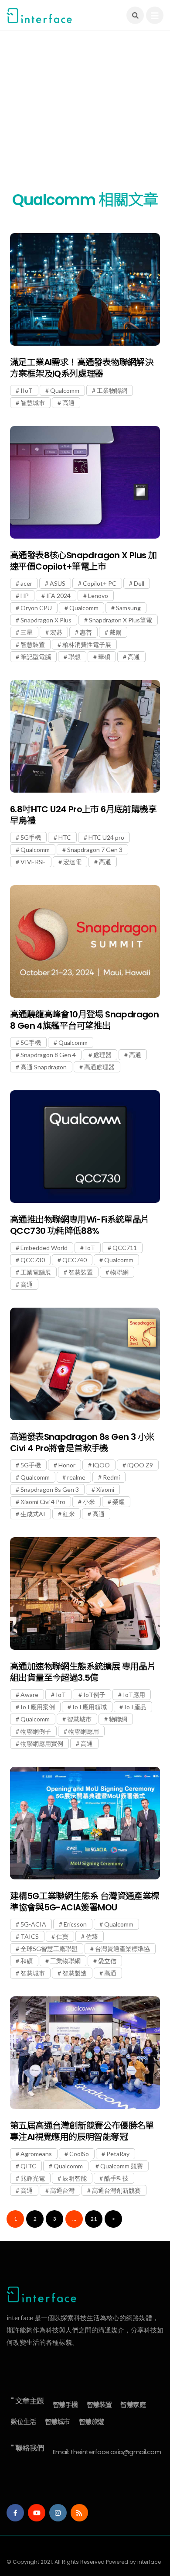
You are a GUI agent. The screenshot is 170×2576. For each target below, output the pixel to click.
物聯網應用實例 (42, 1743)
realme (76, 1477)
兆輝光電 (33, 2178)
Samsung (128, 608)
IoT (90, 1248)
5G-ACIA (33, 1924)
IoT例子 (94, 1695)
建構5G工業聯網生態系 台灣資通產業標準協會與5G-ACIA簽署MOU (85, 1902)
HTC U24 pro (106, 837)
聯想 (75, 657)
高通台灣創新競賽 (116, 2190)
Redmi (111, 1477)
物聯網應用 (84, 1731)
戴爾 (116, 632)
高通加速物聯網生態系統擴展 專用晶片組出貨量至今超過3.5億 (83, 1672)
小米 (89, 1502)
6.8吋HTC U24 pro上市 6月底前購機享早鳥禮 (83, 815)
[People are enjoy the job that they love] (85, 289)
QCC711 (125, 1248)
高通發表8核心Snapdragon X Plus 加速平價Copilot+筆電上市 (83, 561)
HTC (65, 837)
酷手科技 (116, 2178)
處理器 (102, 1055)
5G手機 (31, 837)
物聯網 (119, 1272)
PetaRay (118, 2154)
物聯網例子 (36, 1731)
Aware (29, 1695)
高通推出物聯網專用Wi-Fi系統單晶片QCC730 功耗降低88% (80, 1225)
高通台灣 (62, 2190)
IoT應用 (134, 1695)
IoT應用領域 (90, 1707)
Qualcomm (65, 390)
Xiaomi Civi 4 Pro (43, 1502)
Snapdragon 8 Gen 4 (48, 1055)
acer (26, 583)
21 (94, 2219)
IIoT (27, 390)
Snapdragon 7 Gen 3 (95, 850)
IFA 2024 (58, 596)
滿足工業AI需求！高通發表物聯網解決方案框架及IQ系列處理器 (82, 368)
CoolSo (79, 2154)
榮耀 (119, 1502)
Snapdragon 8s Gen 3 (50, 1489)
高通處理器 (99, 1067)
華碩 (104, 657)
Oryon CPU (36, 608)
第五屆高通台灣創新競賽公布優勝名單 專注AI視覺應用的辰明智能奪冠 (82, 2131)
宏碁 (56, 632)
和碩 (27, 1961)
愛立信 (107, 1961)
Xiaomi (105, 1489)
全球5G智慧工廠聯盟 (49, 1949)
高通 (68, 403)
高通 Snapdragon (44, 1067)
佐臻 (92, 1936)
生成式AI (33, 1514)
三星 (27, 632)
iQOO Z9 (140, 1465)
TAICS (30, 1936)
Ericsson (75, 1924)
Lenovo (98, 596)
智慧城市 (33, 403)
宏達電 (72, 862)
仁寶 (62, 1936)
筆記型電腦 (36, 657)
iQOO (101, 1465)
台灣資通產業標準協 (122, 1949)
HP (25, 596)
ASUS (58, 583)
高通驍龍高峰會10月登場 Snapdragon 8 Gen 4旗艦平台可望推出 (84, 1020)
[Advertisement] (85, 116)
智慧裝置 (33, 644)
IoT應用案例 (38, 1707)
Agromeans (36, 2154)
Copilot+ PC (100, 583)
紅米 (69, 1514)
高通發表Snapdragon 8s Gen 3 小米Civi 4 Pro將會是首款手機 (82, 1443)
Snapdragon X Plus (46, 620)
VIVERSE (33, 862)
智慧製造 (75, 1973)
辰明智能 (75, 2178)
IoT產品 (135, 1707)
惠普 (86, 632)
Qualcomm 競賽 (122, 2166)
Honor (67, 1465)
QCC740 (75, 1260)
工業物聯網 (112, 390)
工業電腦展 (36, 1272)
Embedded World (44, 1248)
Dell (139, 583)
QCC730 (33, 1260)
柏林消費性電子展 (87, 644)
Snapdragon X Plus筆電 (121, 620)
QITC (28, 2166)
